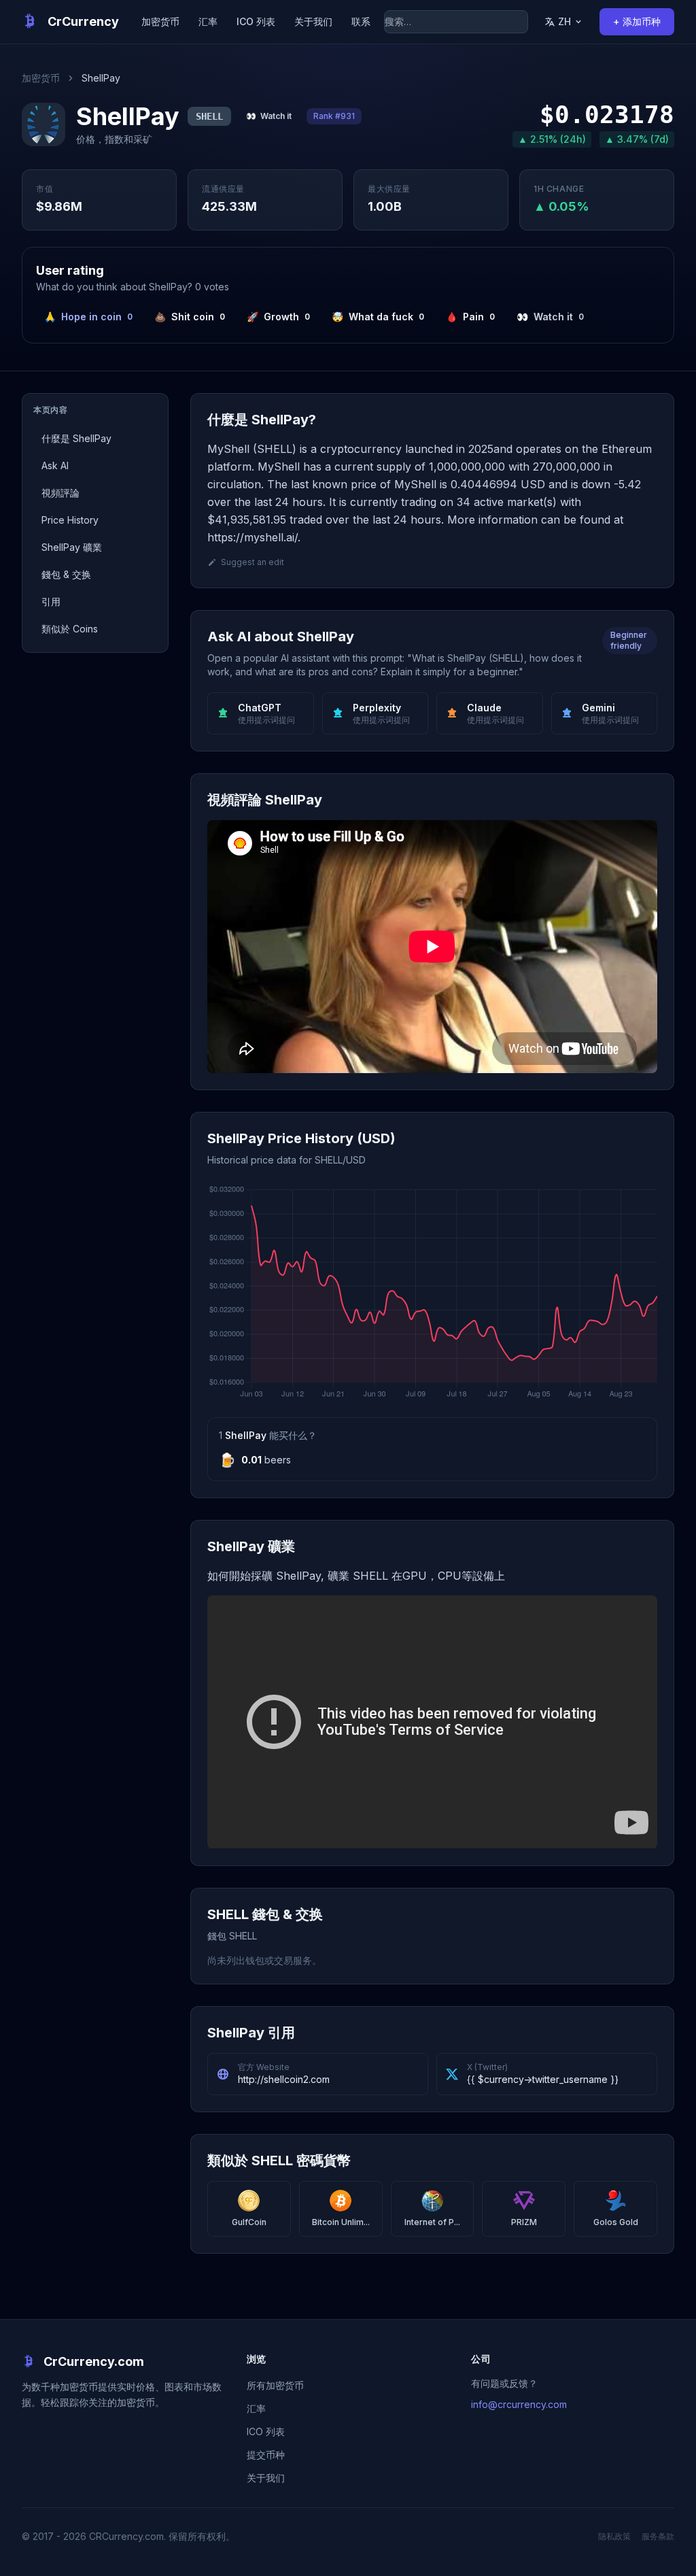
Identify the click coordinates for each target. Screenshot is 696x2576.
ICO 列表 (256, 21)
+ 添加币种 (637, 21)
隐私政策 (614, 2536)
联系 (361, 21)
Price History (70, 520)
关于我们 (313, 21)
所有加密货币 (275, 2385)
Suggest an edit (253, 562)
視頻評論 (60, 493)
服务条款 (658, 2536)
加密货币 (160, 21)
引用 (51, 601)
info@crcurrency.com (519, 2404)
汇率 (208, 21)
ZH (564, 21)
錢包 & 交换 (66, 574)
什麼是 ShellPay (76, 438)
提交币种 (266, 2455)
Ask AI (55, 465)
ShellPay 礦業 (72, 547)
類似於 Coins (70, 629)
